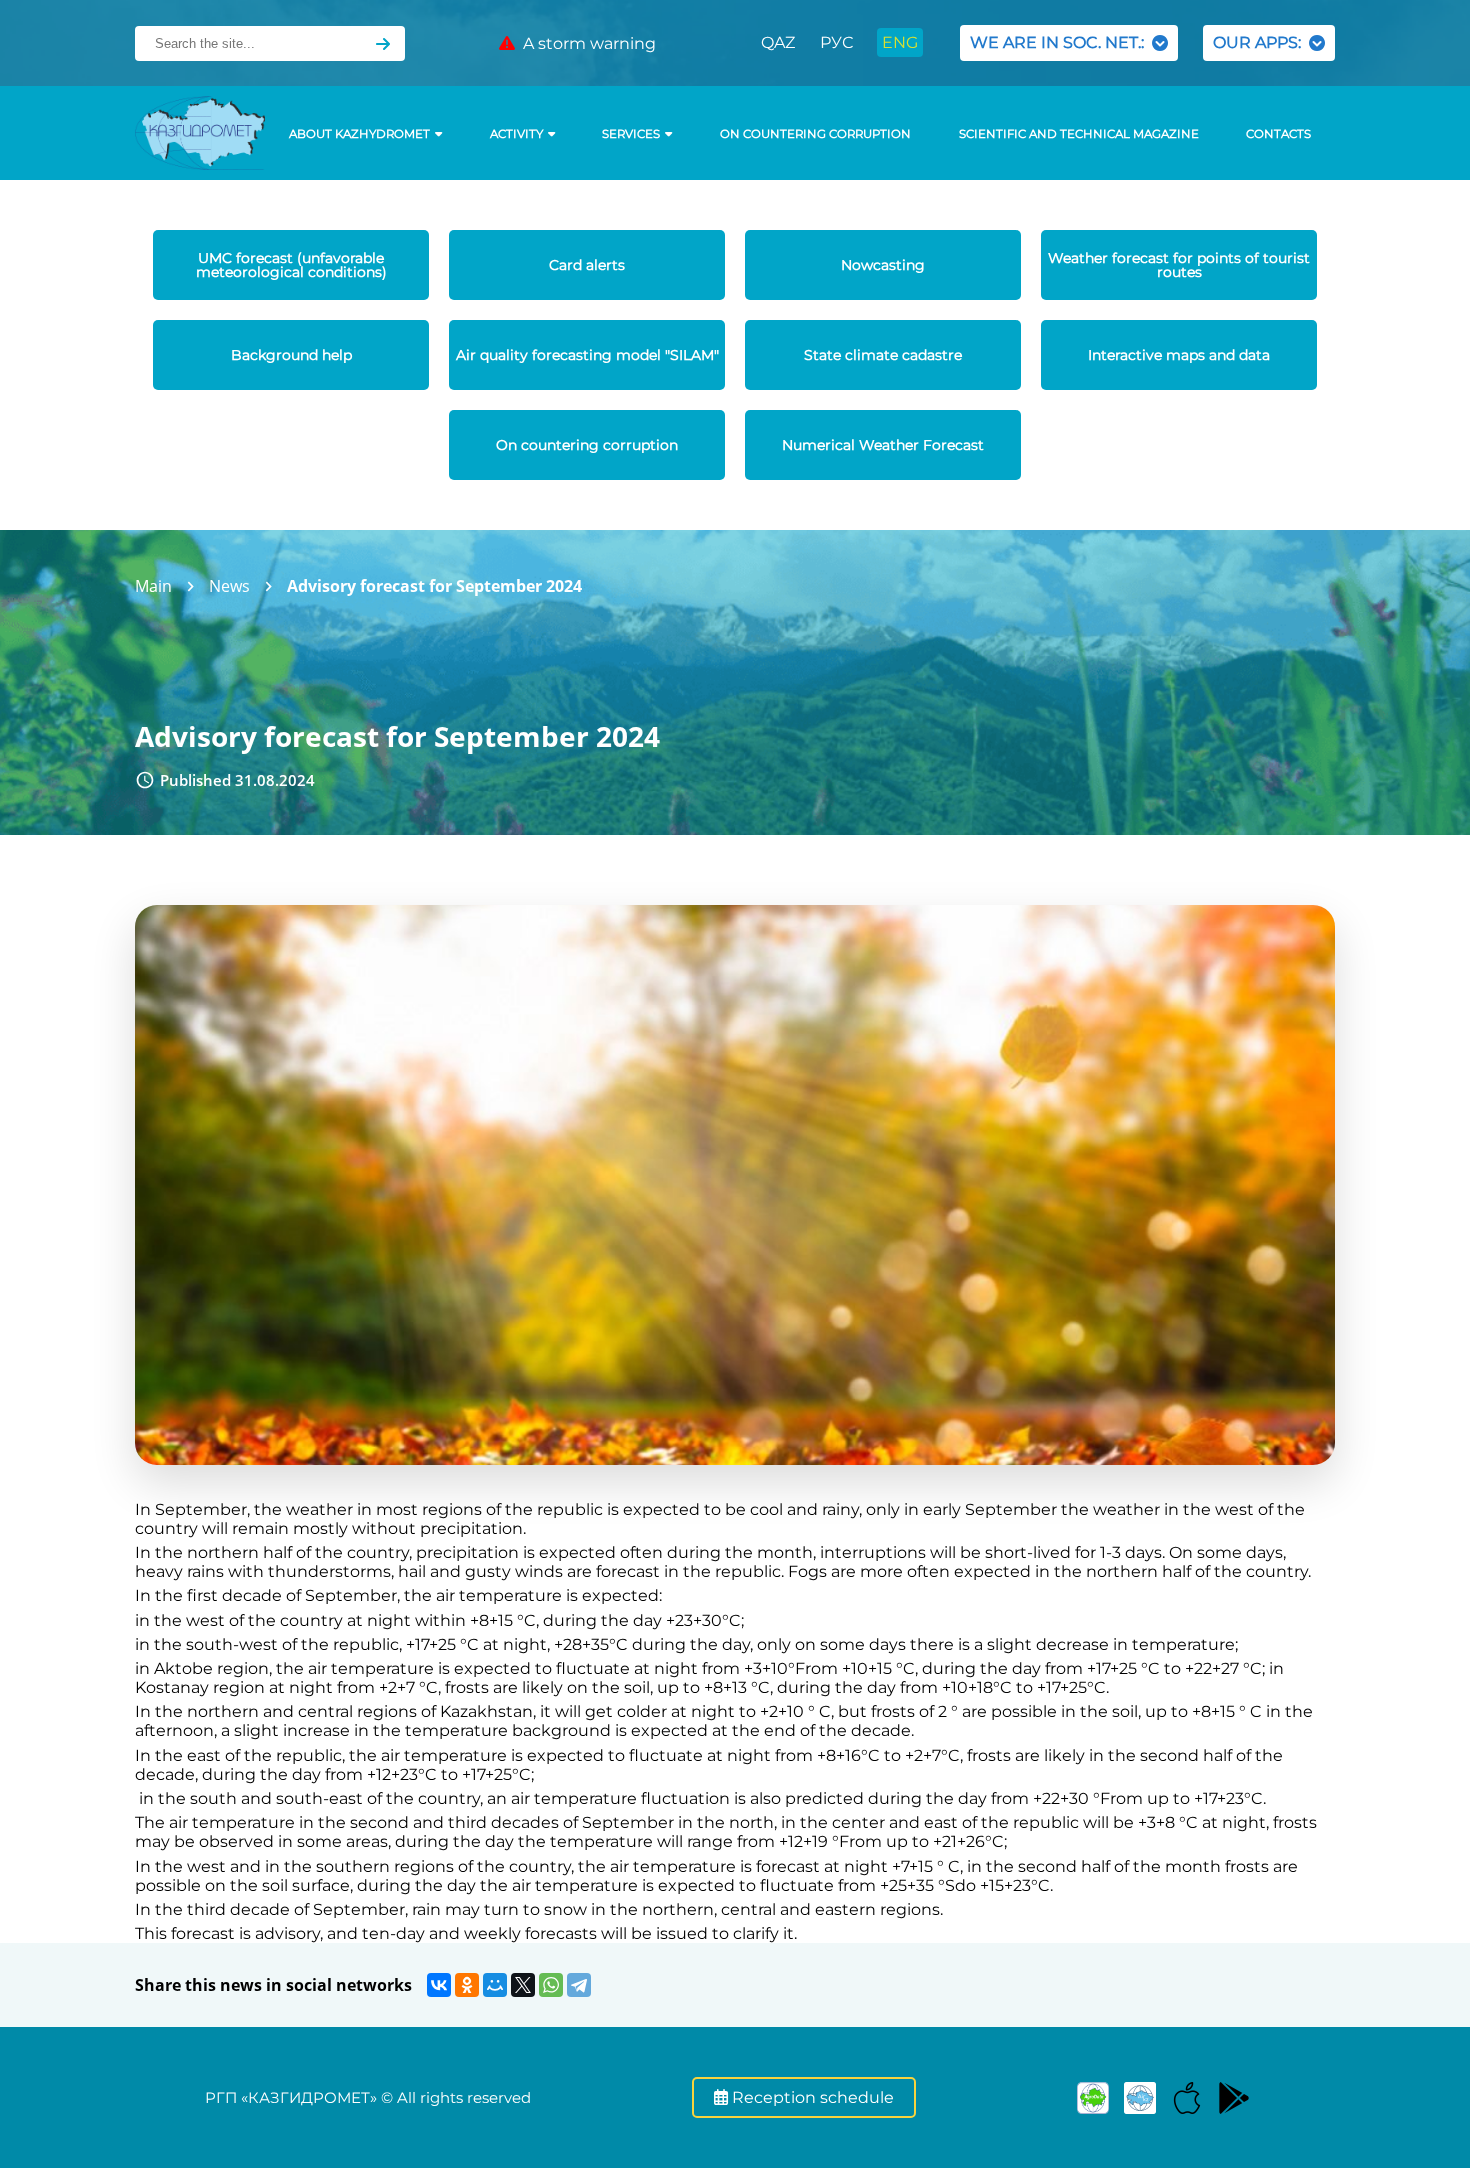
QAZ (778, 42)
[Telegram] (579, 1985)
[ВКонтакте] (439, 1985)
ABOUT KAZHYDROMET (359, 134)
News (229, 586)
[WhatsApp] (551, 1985)
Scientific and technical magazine (1079, 134)
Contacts (1278, 134)
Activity (516, 134)
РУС (836, 42)
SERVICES (631, 134)
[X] (523, 1985)
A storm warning (585, 43)
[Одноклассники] (467, 1985)
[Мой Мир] (495, 1985)
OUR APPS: (1261, 42)
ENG (900, 42)
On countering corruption (815, 134)
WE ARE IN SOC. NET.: (1061, 42)
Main (153, 586)
